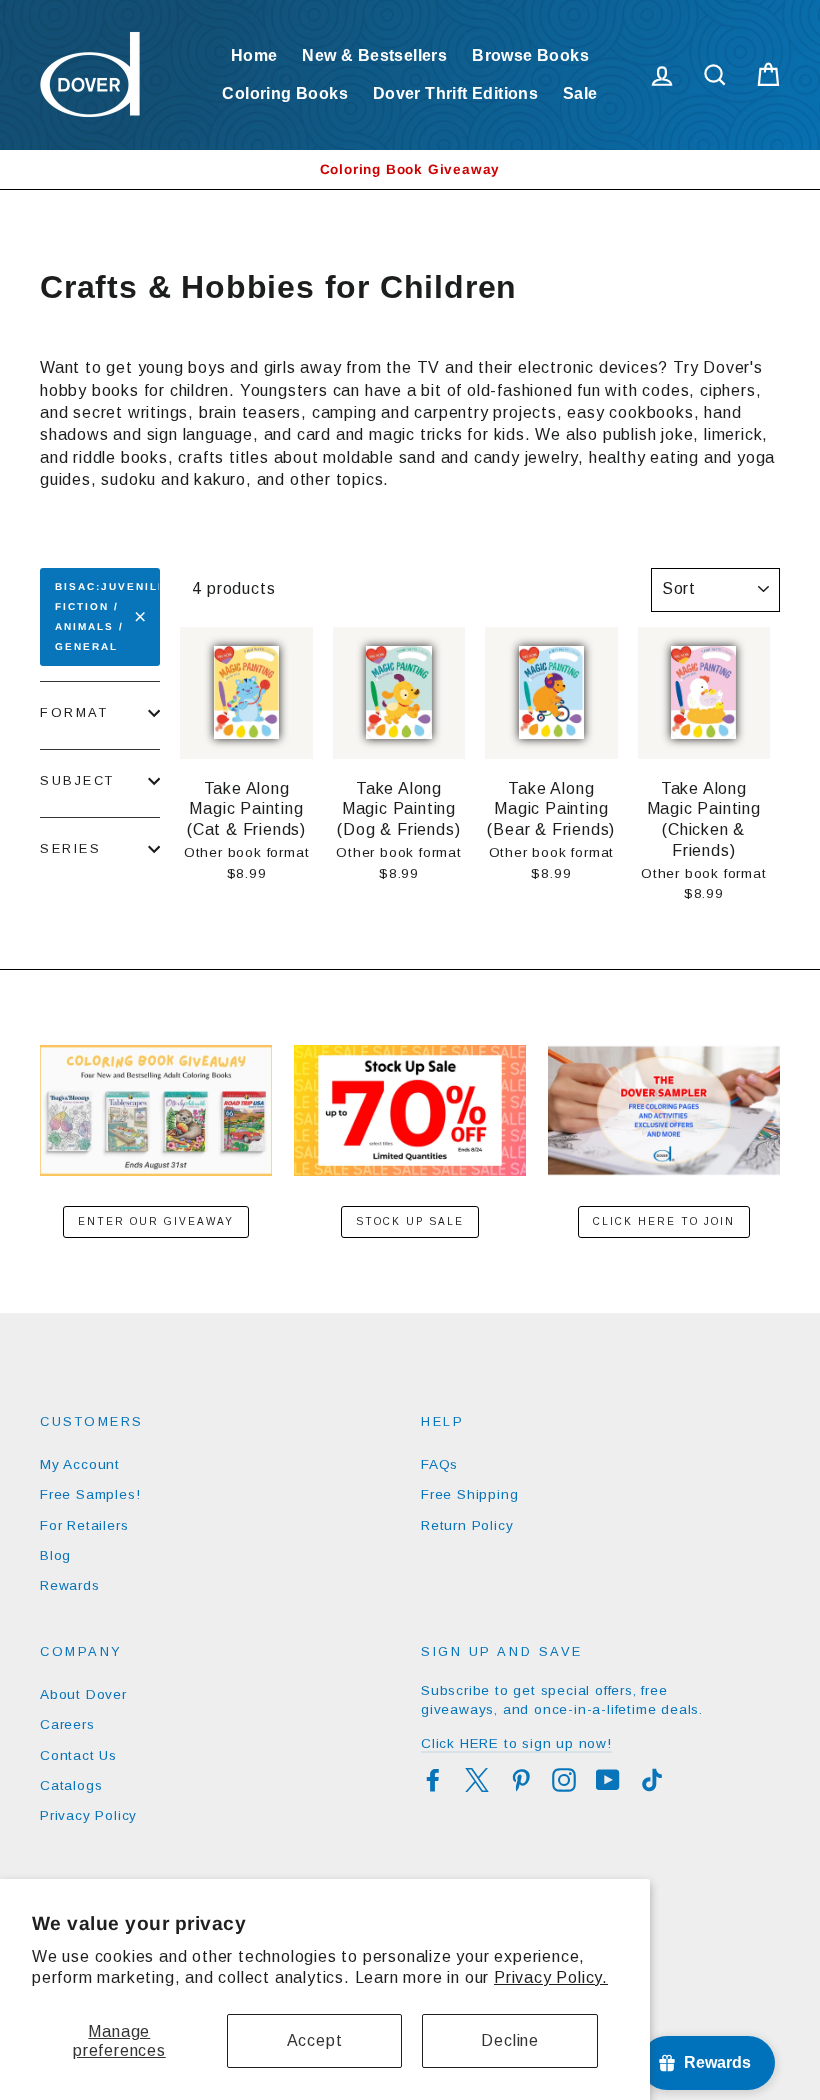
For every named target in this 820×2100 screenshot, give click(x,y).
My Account (80, 1464)
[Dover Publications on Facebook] (433, 1780)
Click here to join (664, 1221)
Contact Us (78, 1755)
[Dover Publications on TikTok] (652, 1780)
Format (74, 712)
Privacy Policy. (551, 1977)
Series (70, 848)
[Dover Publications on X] (477, 1780)
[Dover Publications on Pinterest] (521, 1780)
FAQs (439, 1464)
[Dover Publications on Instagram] (564, 1780)
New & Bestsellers (374, 55)
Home (254, 55)
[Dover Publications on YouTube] (608, 1780)
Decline (510, 2040)
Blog (55, 1555)
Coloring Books (285, 93)
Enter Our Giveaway (156, 1221)
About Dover (83, 1694)
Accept (315, 2040)
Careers (67, 1724)
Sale (580, 93)
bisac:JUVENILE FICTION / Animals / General (107, 616)
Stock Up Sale (410, 1221)
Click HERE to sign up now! (516, 1743)
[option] (410, 169)
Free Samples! (90, 1494)
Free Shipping (469, 1494)
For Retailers (84, 1525)
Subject (77, 780)
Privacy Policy (88, 1815)
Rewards (70, 1585)
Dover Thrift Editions (455, 93)
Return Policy (467, 1525)
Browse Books (530, 55)
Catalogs (71, 1785)
